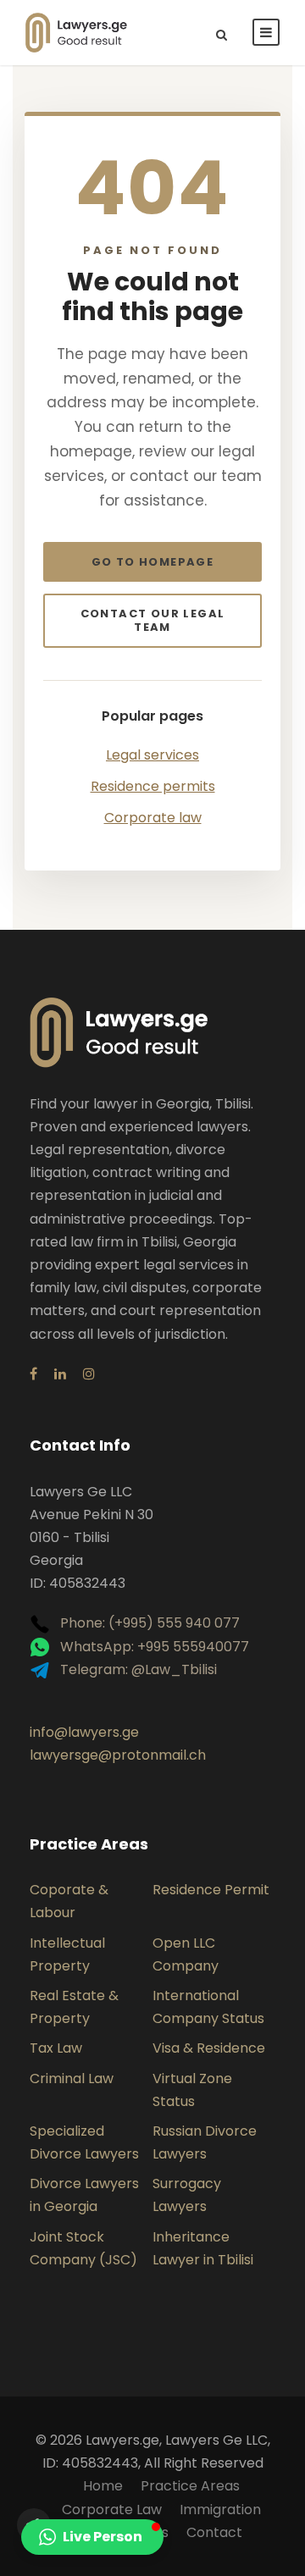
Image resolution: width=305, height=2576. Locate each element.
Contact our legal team (153, 620)
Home (103, 2486)
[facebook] (33, 1374)
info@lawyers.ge (84, 1732)
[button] (92, 2537)
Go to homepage (153, 562)
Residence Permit (211, 1890)
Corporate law (153, 818)
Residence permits (153, 786)
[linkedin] (60, 1374)
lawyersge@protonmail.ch (118, 1755)
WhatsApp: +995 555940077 (153, 1647)
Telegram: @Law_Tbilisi (137, 1669)
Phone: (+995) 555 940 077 (148, 1623)
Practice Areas (190, 2486)
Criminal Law (72, 2078)
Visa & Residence (209, 2048)
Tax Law (56, 2048)
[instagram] (89, 1374)
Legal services (152, 755)
